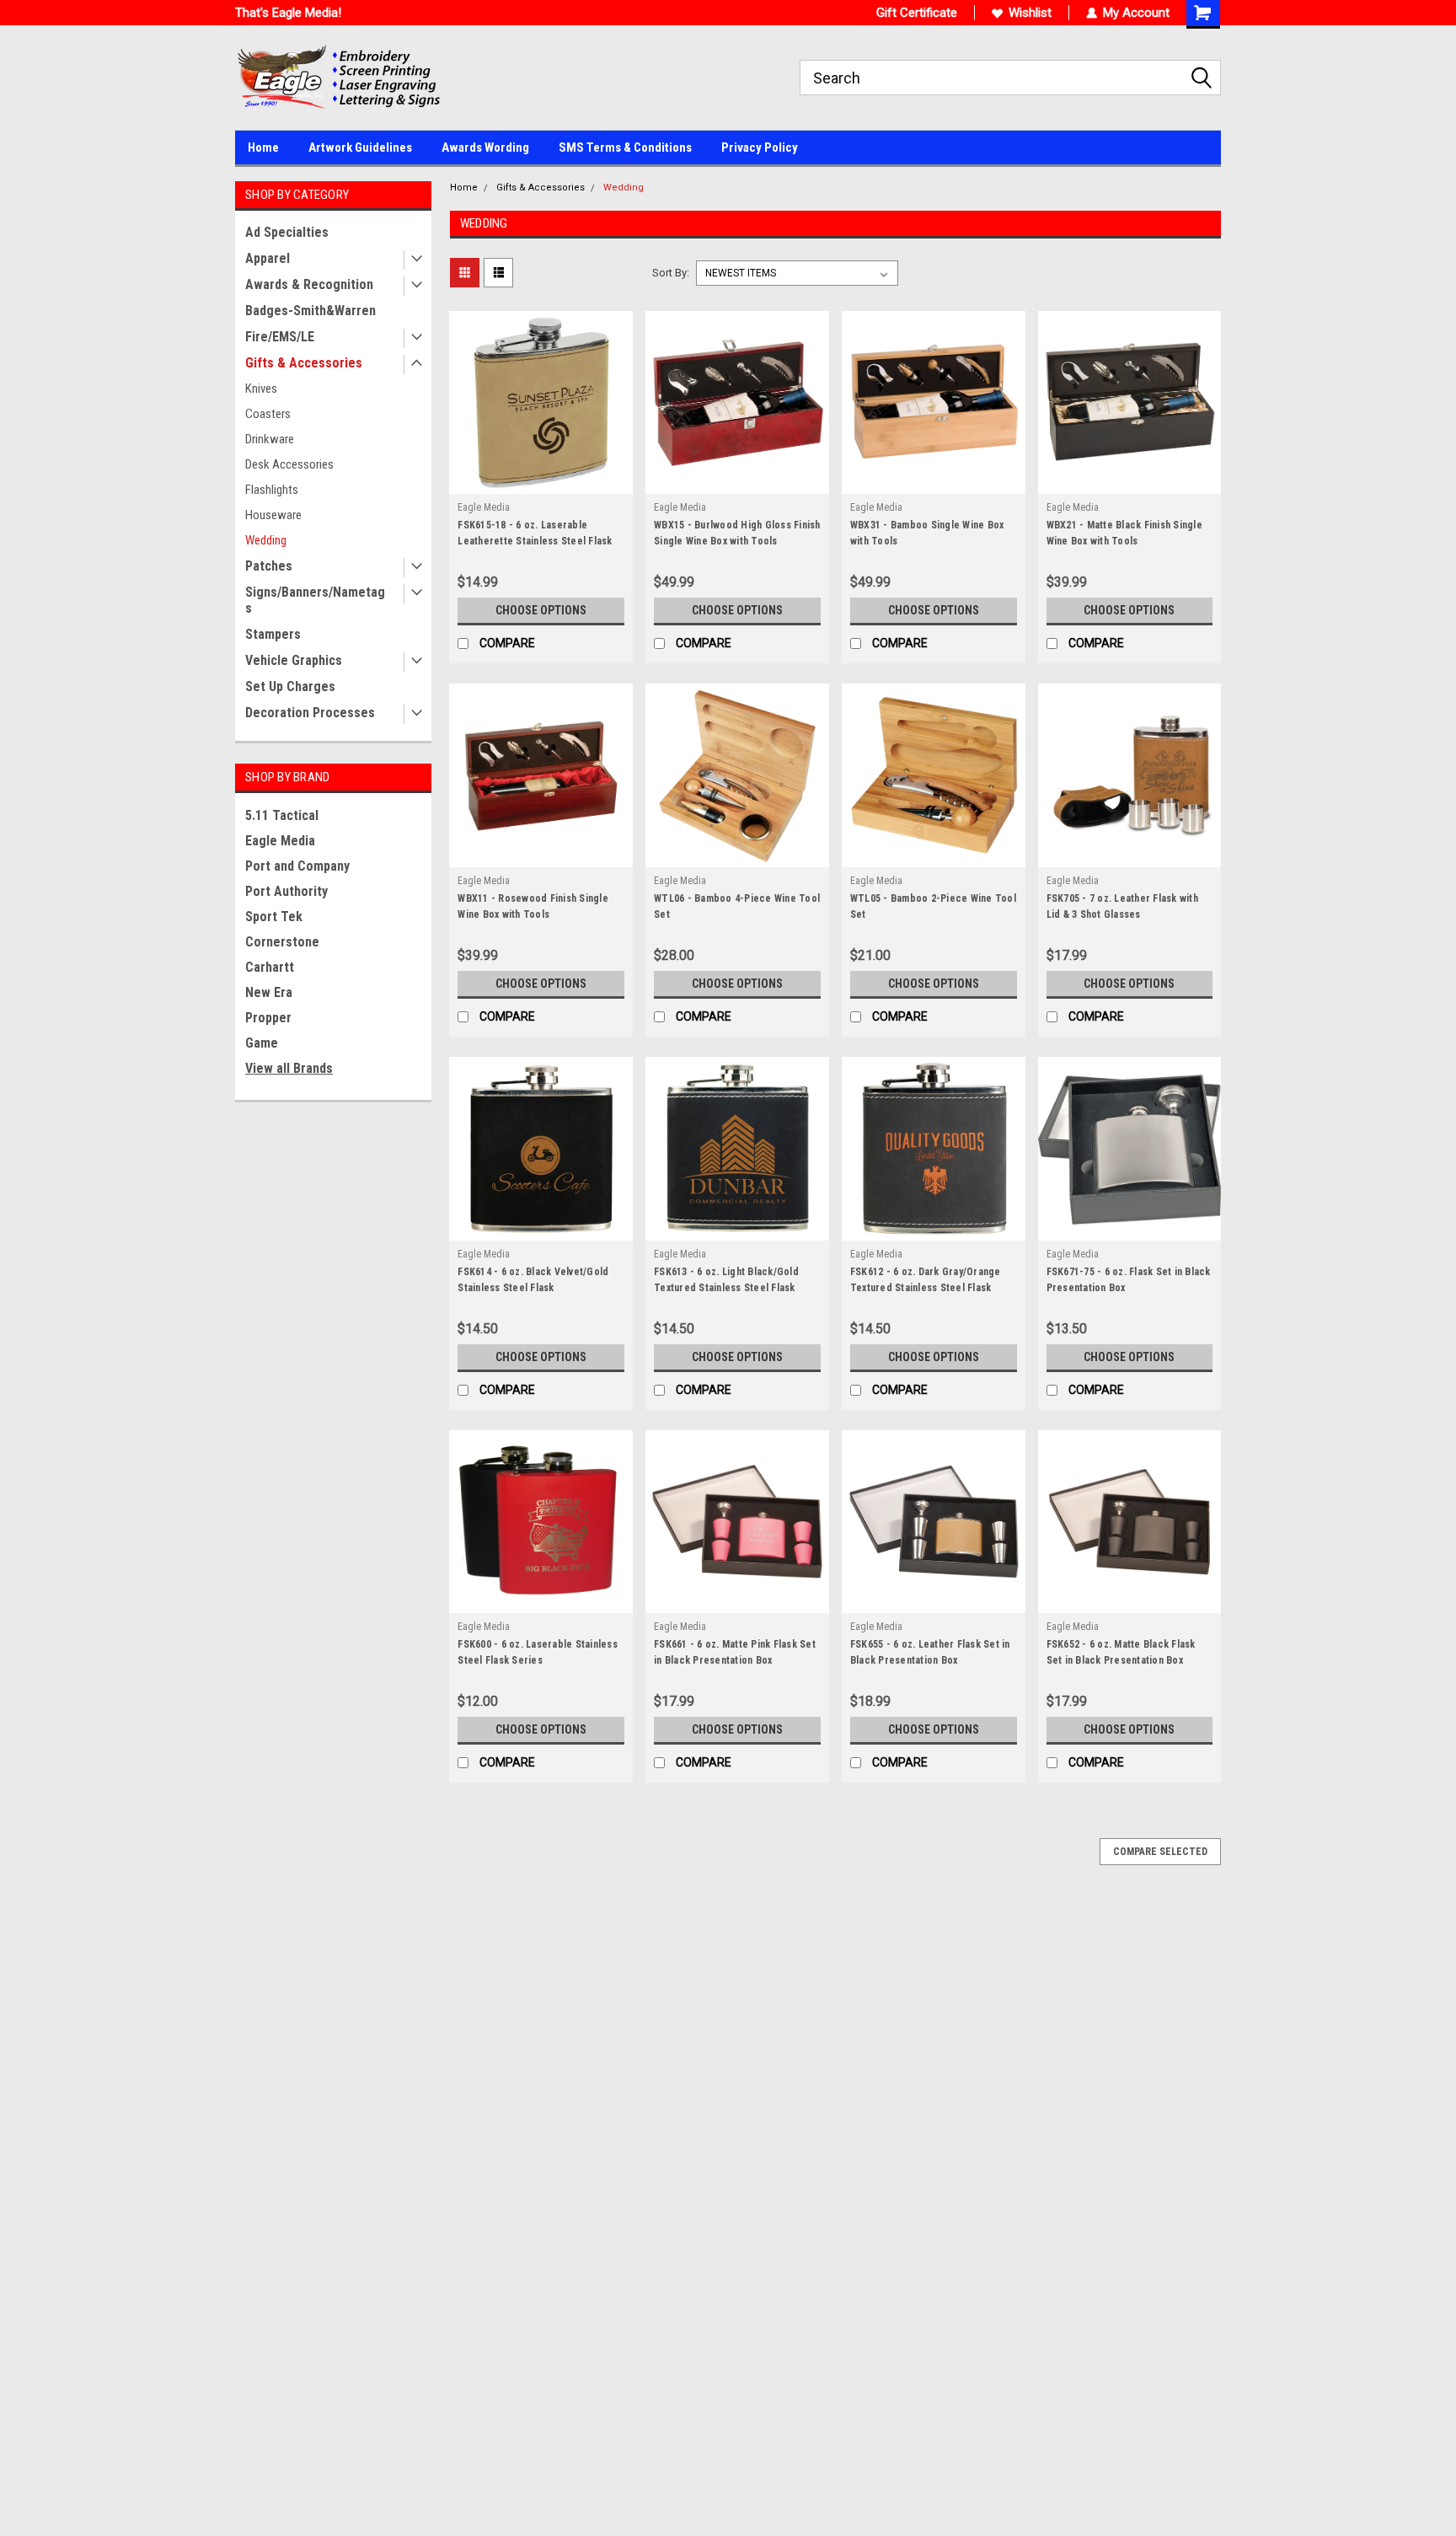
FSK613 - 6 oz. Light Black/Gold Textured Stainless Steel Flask (726, 1280)
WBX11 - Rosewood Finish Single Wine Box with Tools (533, 906)
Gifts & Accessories (304, 363)
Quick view (541, 481)
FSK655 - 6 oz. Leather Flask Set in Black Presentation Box (930, 1652)
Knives (261, 389)
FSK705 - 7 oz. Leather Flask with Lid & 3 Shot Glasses (1122, 906)
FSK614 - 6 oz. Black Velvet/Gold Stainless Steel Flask (533, 1280)
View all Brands (289, 1068)
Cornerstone (282, 942)
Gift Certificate (917, 13)
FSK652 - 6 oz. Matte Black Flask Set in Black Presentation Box (1121, 1652)
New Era (269, 992)
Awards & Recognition (309, 284)
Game (262, 1043)
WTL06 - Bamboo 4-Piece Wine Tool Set (737, 906)
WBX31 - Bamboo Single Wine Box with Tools (927, 533)
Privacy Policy (760, 147)
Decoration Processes (310, 713)
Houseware (273, 515)
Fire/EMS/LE (280, 337)
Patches (269, 566)
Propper (268, 1018)
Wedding (266, 540)
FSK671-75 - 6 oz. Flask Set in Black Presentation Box (1129, 1280)
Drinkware (270, 439)
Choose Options (541, 610)
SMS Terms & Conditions (625, 147)
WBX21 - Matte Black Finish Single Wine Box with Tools (1124, 533)
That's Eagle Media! (288, 13)
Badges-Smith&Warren (310, 311)
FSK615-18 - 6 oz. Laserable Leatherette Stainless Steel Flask (535, 533)
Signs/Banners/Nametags (315, 600)
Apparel (268, 258)
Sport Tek (274, 917)
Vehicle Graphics (294, 660)
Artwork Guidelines (360, 147)
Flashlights (272, 490)
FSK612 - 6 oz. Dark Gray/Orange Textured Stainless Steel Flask (926, 1280)
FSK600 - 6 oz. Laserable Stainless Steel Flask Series (538, 1652)
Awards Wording (485, 147)
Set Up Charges (290, 686)
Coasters (268, 414)
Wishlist (1030, 13)
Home (263, 147)
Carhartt (270, 967)
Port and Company (297, 866)
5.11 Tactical (282, 815)
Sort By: (671, 273)
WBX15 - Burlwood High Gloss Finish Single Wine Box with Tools (737, 533)
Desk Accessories (289, 464)
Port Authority (286, 891)
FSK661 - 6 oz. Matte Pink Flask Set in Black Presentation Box (735, 1652)
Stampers (273, 634)
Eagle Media (280, 841)
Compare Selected (1160, 1852)
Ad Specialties (287, 232)
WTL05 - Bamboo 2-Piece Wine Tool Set (933, 906)
